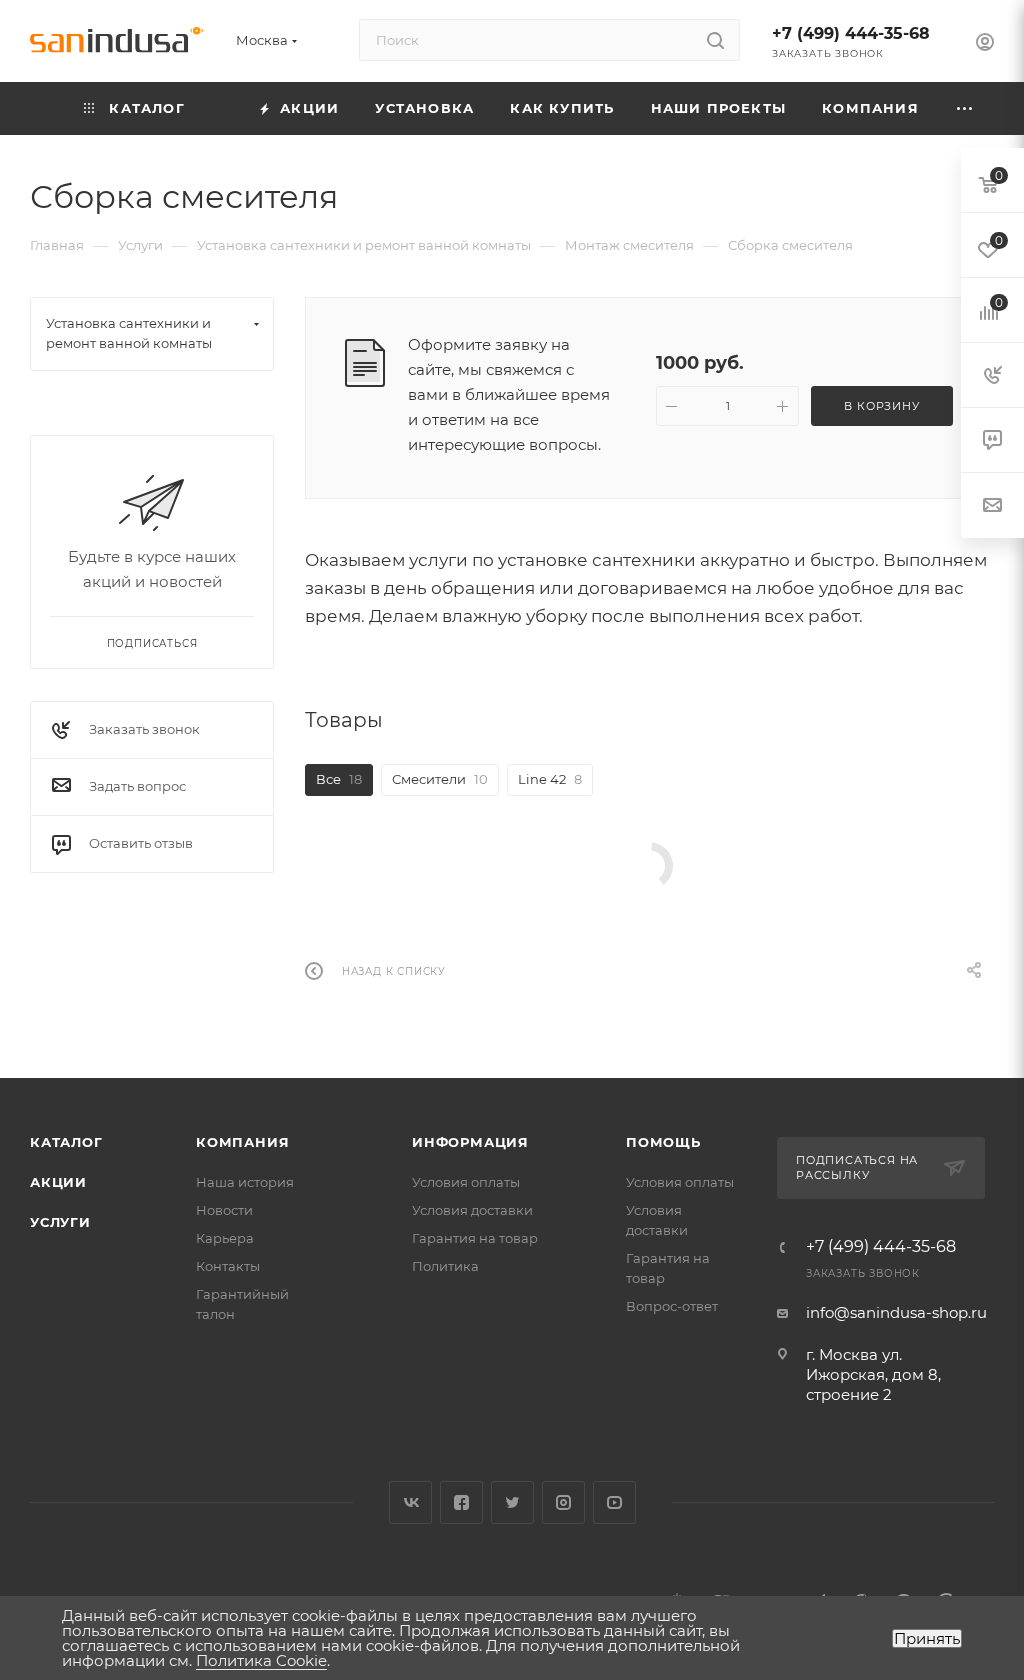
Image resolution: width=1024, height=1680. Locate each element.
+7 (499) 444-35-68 (851, 33)
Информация (470, 1142)
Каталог (66, 1142)
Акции (58, 1182)
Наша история (245, 1182)
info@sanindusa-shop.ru (896, 1312)
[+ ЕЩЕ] (965, 108)
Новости (224, 1210)
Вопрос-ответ (672, 1306)
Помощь (663, 1142)
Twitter (512, 1502)
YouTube (614, 1502)
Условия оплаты (466, 1182)
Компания (242, 1142)
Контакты (228, 1266)
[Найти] (715, 40)
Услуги (60, 1222)
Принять (927, 1638)
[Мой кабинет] (985, 44)
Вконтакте (410, 1502)
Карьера (225, 1238)
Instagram (563, 1502)
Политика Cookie (261, 1660)
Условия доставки (472, 1210)
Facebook (461, 1502)
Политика (445, 1266)
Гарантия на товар (475, 1238)
